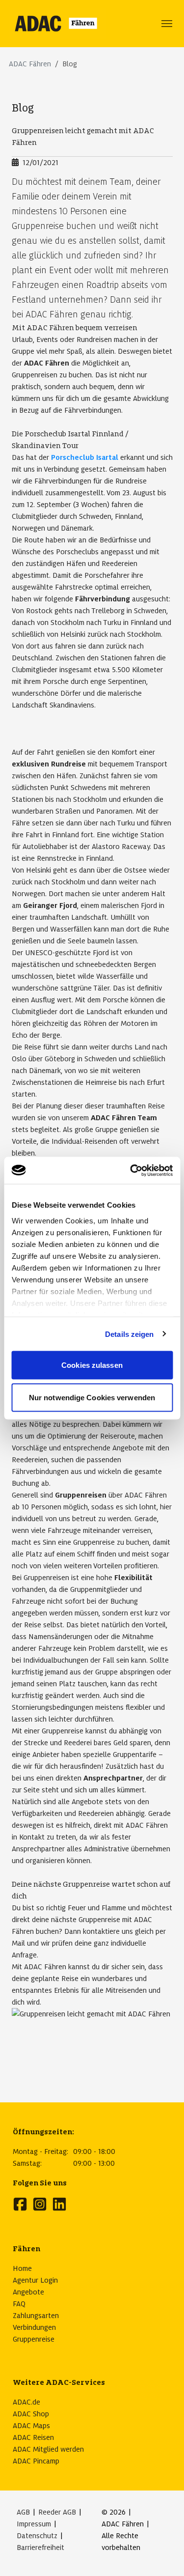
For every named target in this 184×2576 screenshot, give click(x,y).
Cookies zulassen (92, 1365)
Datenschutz (37, 2536)
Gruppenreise (34, 2339)
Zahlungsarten (36, 2316)
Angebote (28, 2292)
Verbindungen (34, 2327)
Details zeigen (129, 1334)
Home (22, 2268)
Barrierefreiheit (40, 2548)
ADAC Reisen (33, 2437)
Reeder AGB (57, 2512)
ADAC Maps (31, 2426)
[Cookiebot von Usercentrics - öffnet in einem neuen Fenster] (131, 1170)
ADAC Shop (31, 2414)
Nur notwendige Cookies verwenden (92, 1397)
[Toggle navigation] (167, 24)
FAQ (19, 2304)
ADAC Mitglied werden (48, 2449)
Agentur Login (35, 2280)
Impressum (34, 2524)
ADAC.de (26, 2402)
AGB (23, 2512)
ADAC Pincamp (36, 2461)
